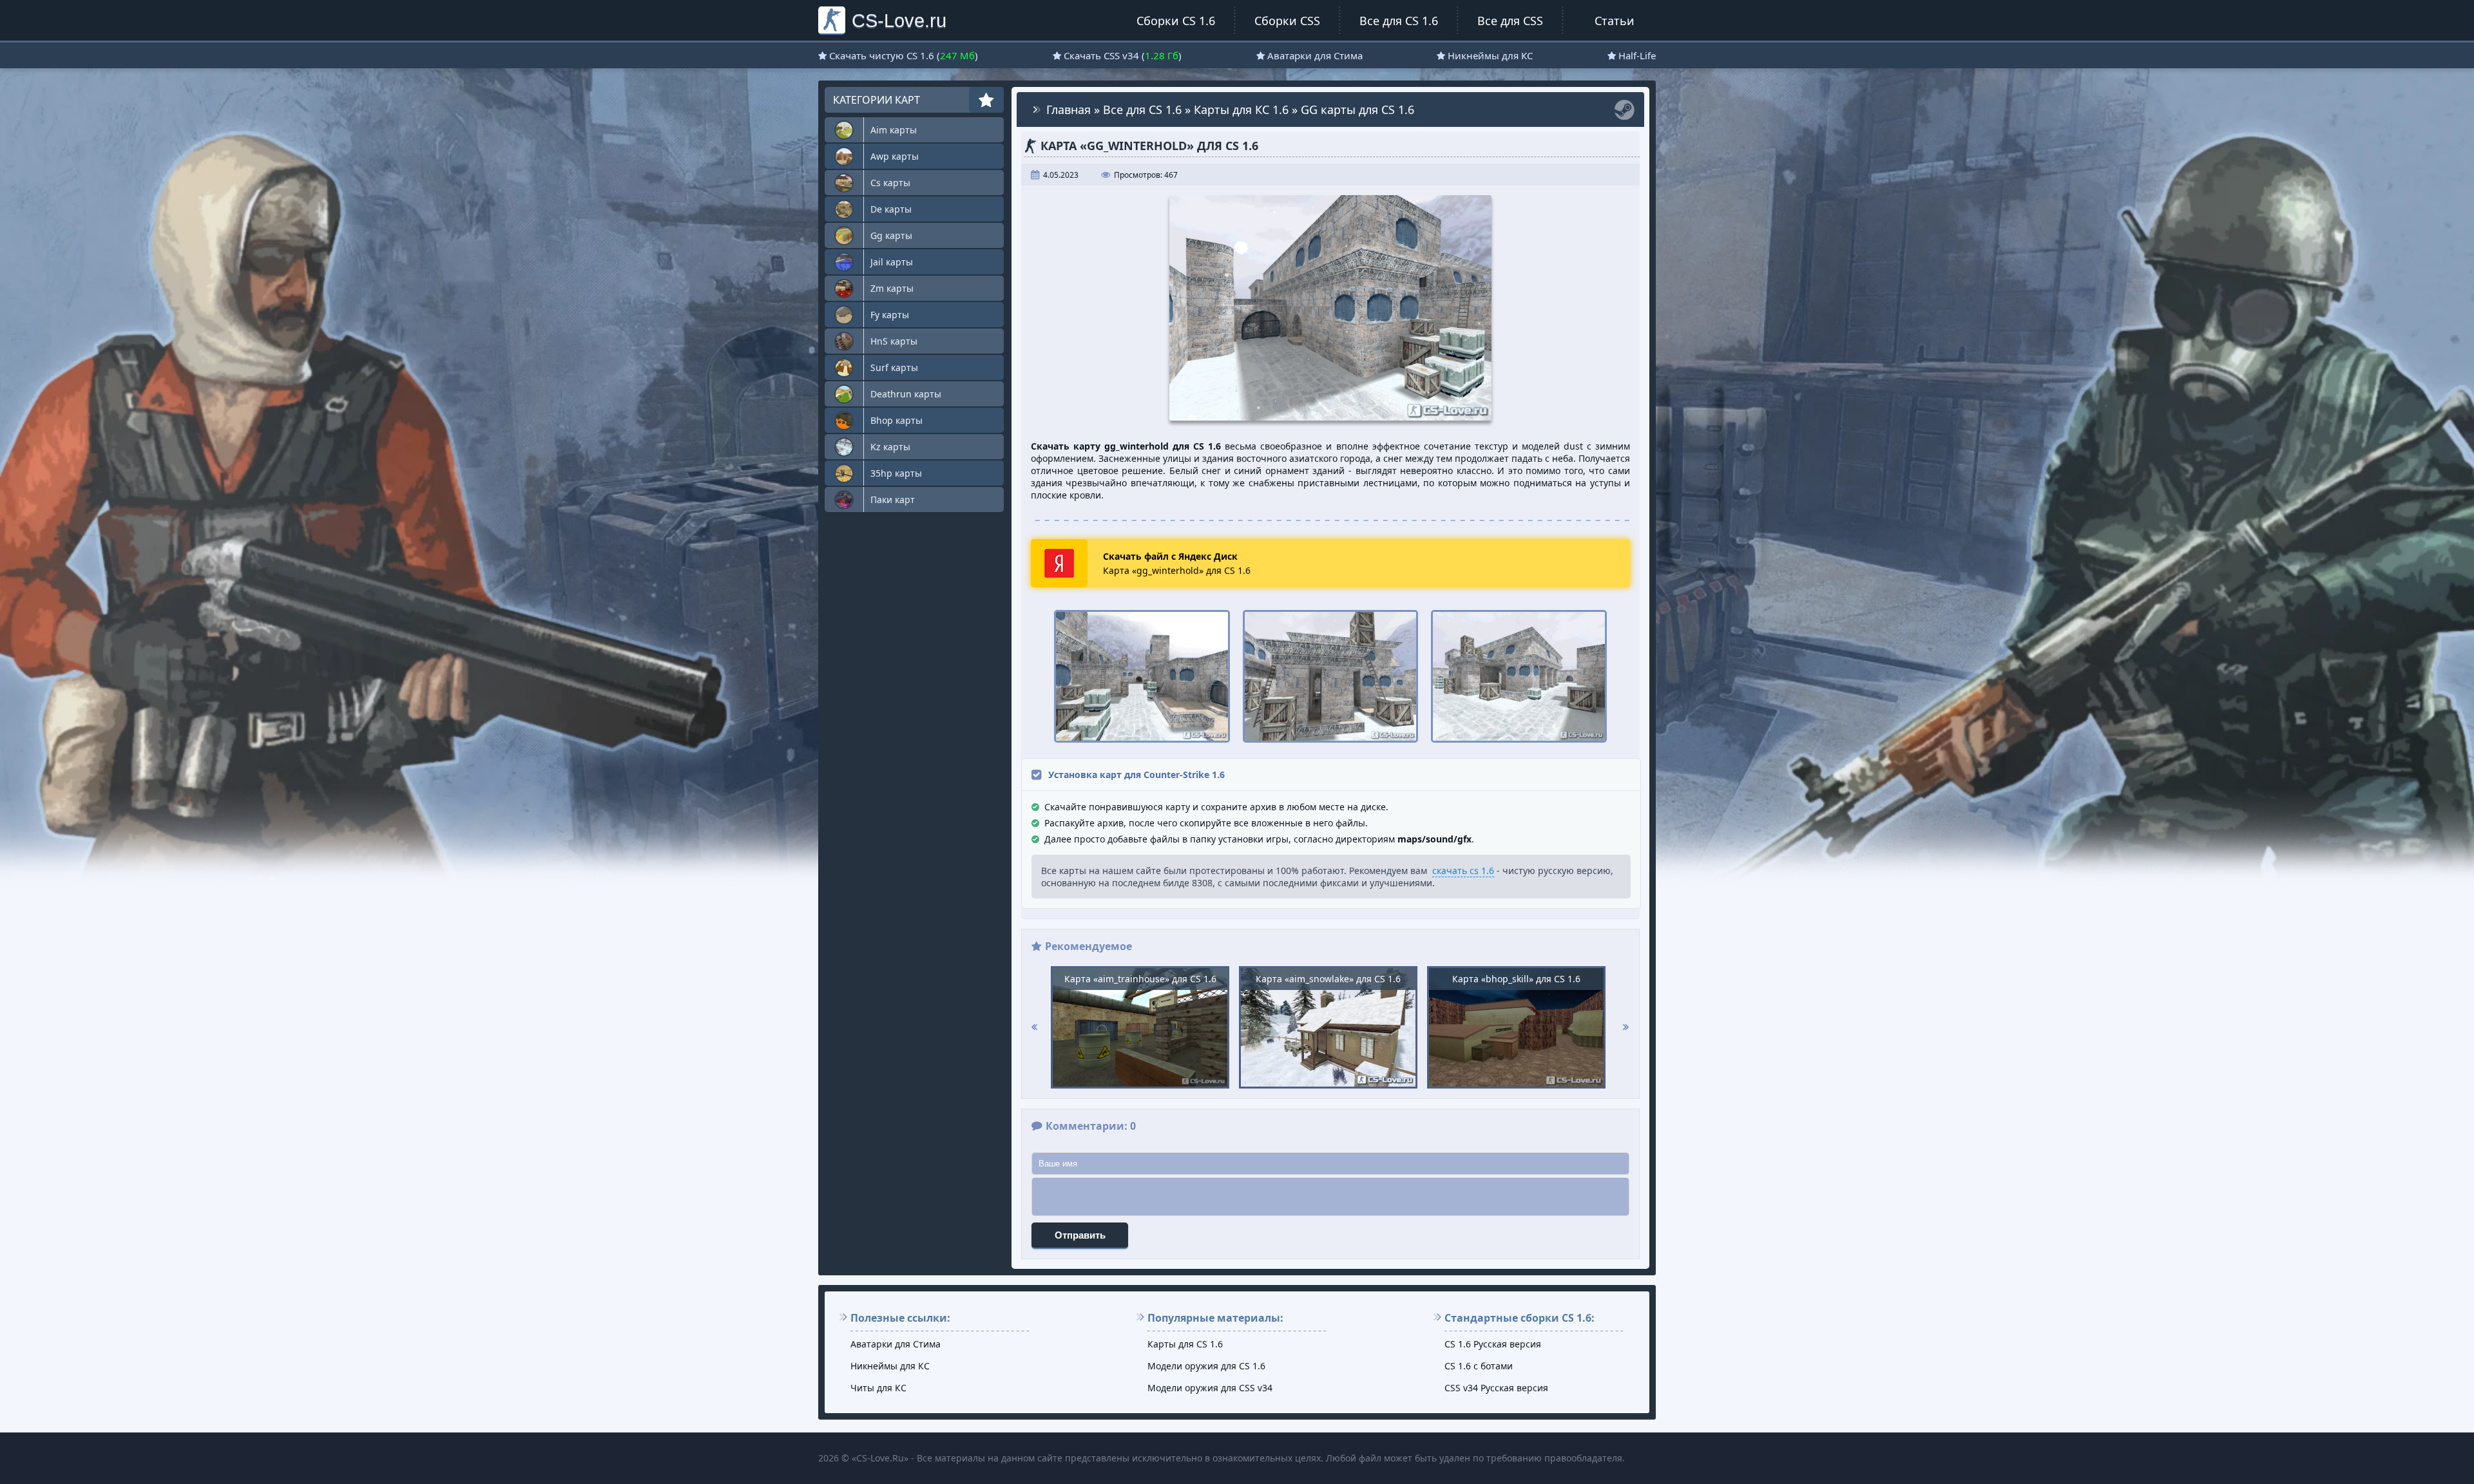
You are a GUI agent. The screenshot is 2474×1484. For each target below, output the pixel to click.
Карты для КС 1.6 (1241, 109)
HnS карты (894, 341)
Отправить (1080, 1235)
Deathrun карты (906, 394)
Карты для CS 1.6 (1185, 1344)
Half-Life (1637, 55)
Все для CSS (1510, 21)
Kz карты (890, 447)
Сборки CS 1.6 (1176, 21)
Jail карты (892, 262)
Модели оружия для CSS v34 (1210, 1388)
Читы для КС (878, 1388)
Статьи (1615, 21)
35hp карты (896, 473)
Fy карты (890, 315)
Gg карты (891, 235)
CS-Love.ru (899, 20)
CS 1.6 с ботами (1479, 1366)
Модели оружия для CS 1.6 (1206, 1366)
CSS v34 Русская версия (1496, 1388)
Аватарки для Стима (1315, 55)
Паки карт (893, 499)
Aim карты (894, 130)
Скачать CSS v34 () (1123, 55)
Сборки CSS (1287, 21)
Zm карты (892, 288)
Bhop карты (897, 420)
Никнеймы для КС (1490, 55)
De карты (891, 209)
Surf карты (894, 367)
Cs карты (890, 183)
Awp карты (895, 156)
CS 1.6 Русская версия (1493, 1344)
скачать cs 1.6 (1463, 870)
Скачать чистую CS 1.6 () (904, 55)
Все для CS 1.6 (1399, 21)
